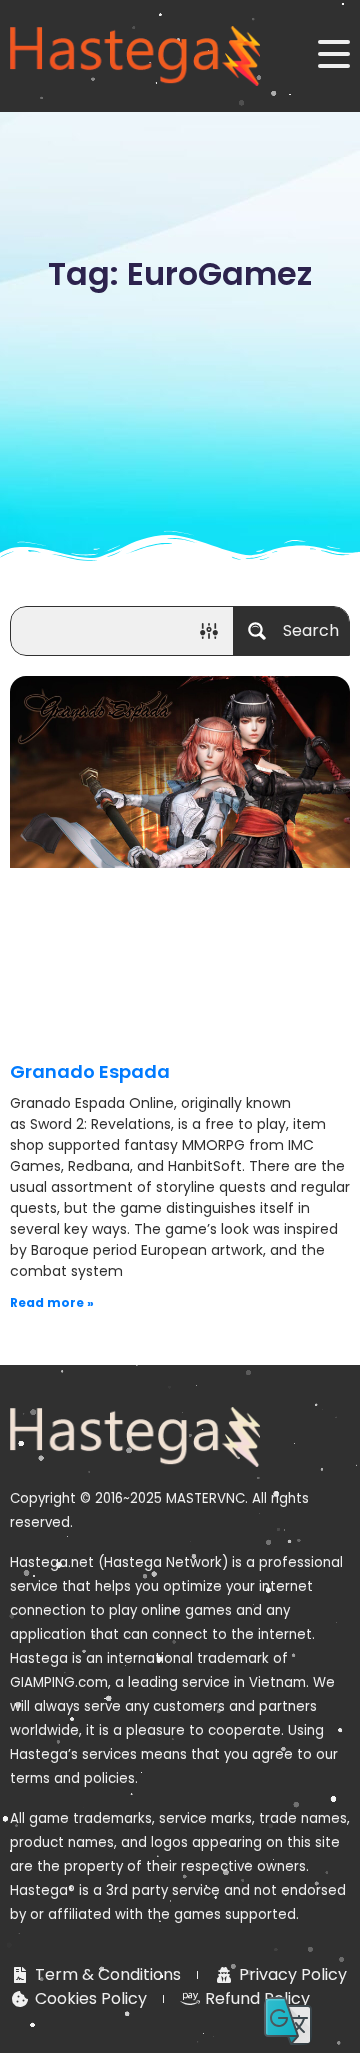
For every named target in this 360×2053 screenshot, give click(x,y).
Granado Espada (90, 1071)
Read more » (52, 1302)
